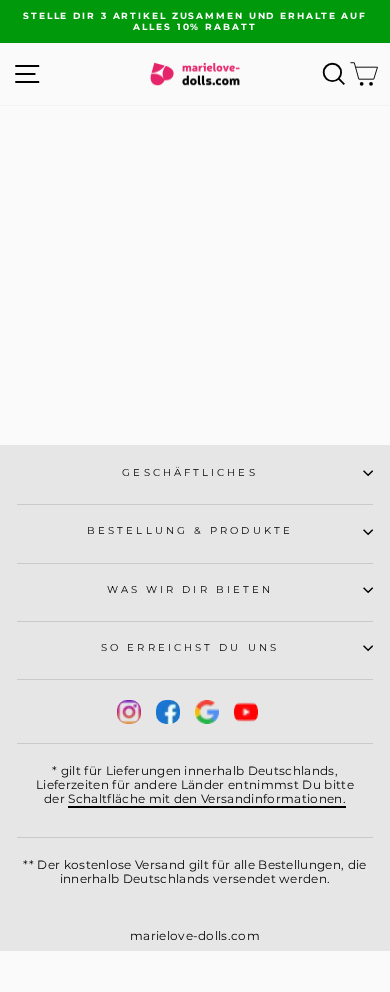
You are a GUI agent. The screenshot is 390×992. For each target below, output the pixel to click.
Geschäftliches (189, 472)
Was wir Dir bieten (190, 589)
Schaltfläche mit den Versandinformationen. (207, 798)
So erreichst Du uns (190, 647)
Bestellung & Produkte (190, 530)
